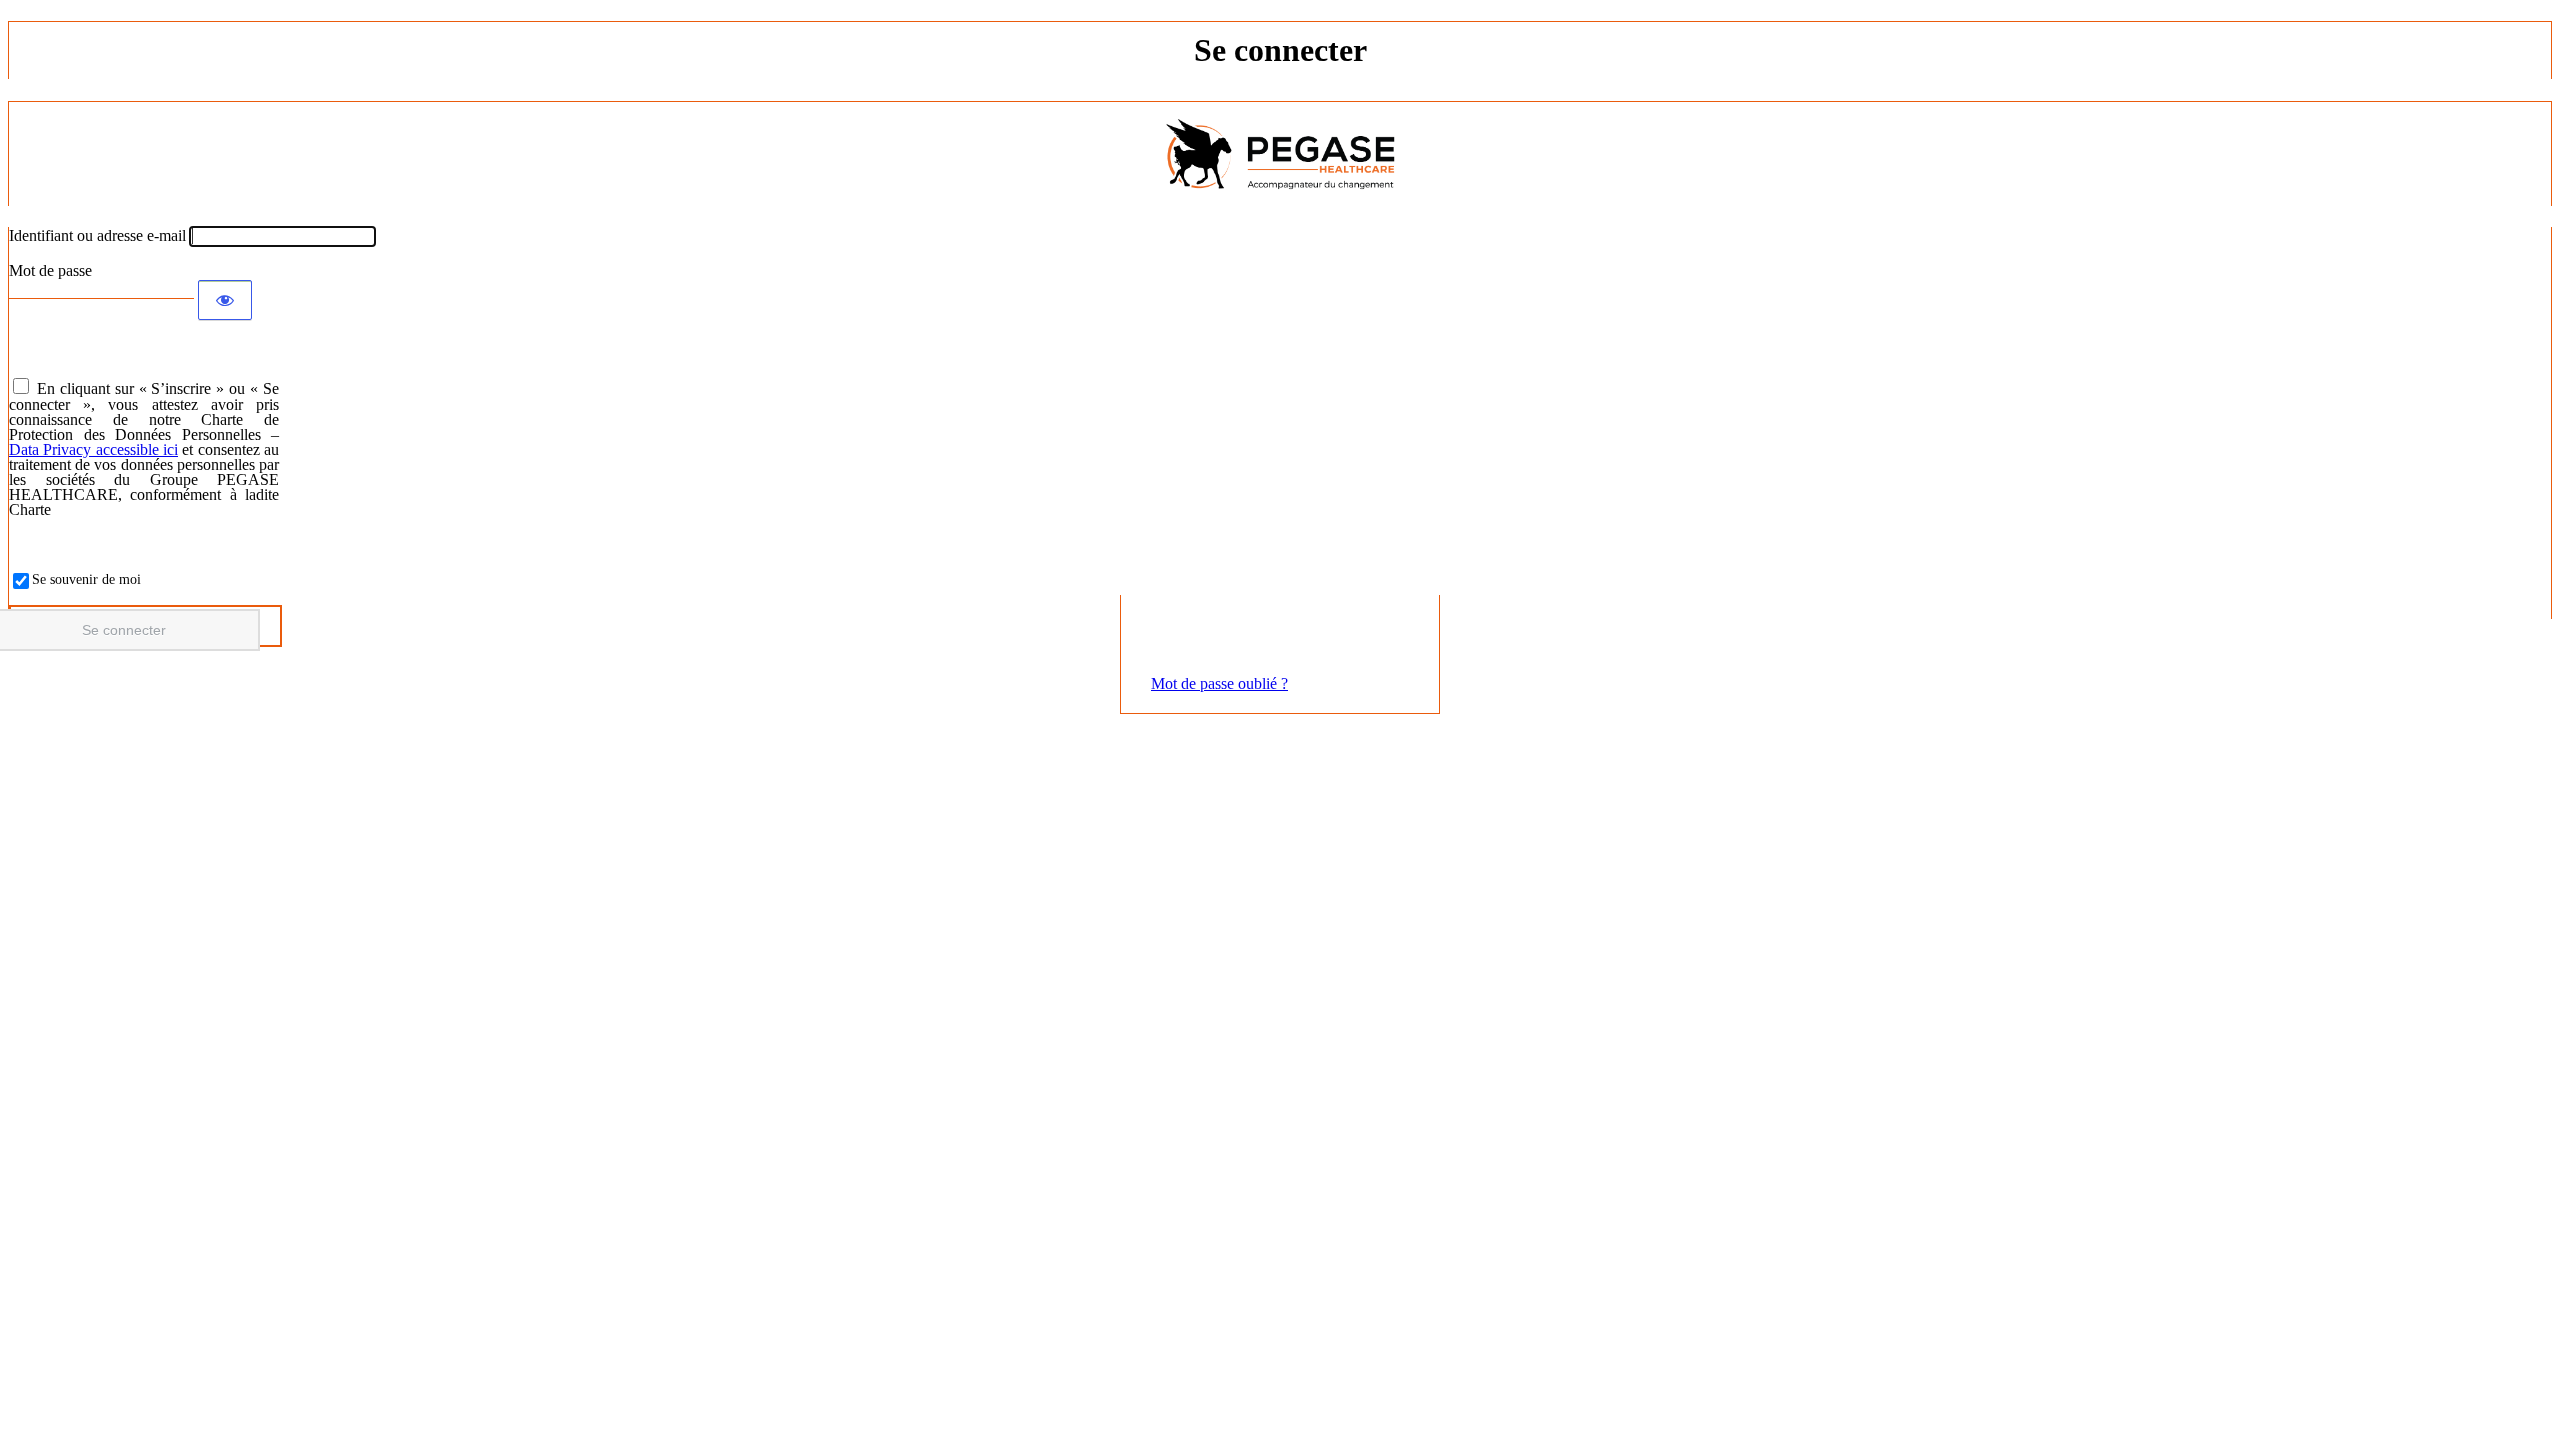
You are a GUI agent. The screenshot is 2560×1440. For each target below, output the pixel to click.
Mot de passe (50, 270)
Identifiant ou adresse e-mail (97, 235)
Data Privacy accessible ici (93, 449)
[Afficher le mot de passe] (225, 300)
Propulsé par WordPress (1280, 154)
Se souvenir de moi (86, 579)
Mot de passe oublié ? (1219, 683)
